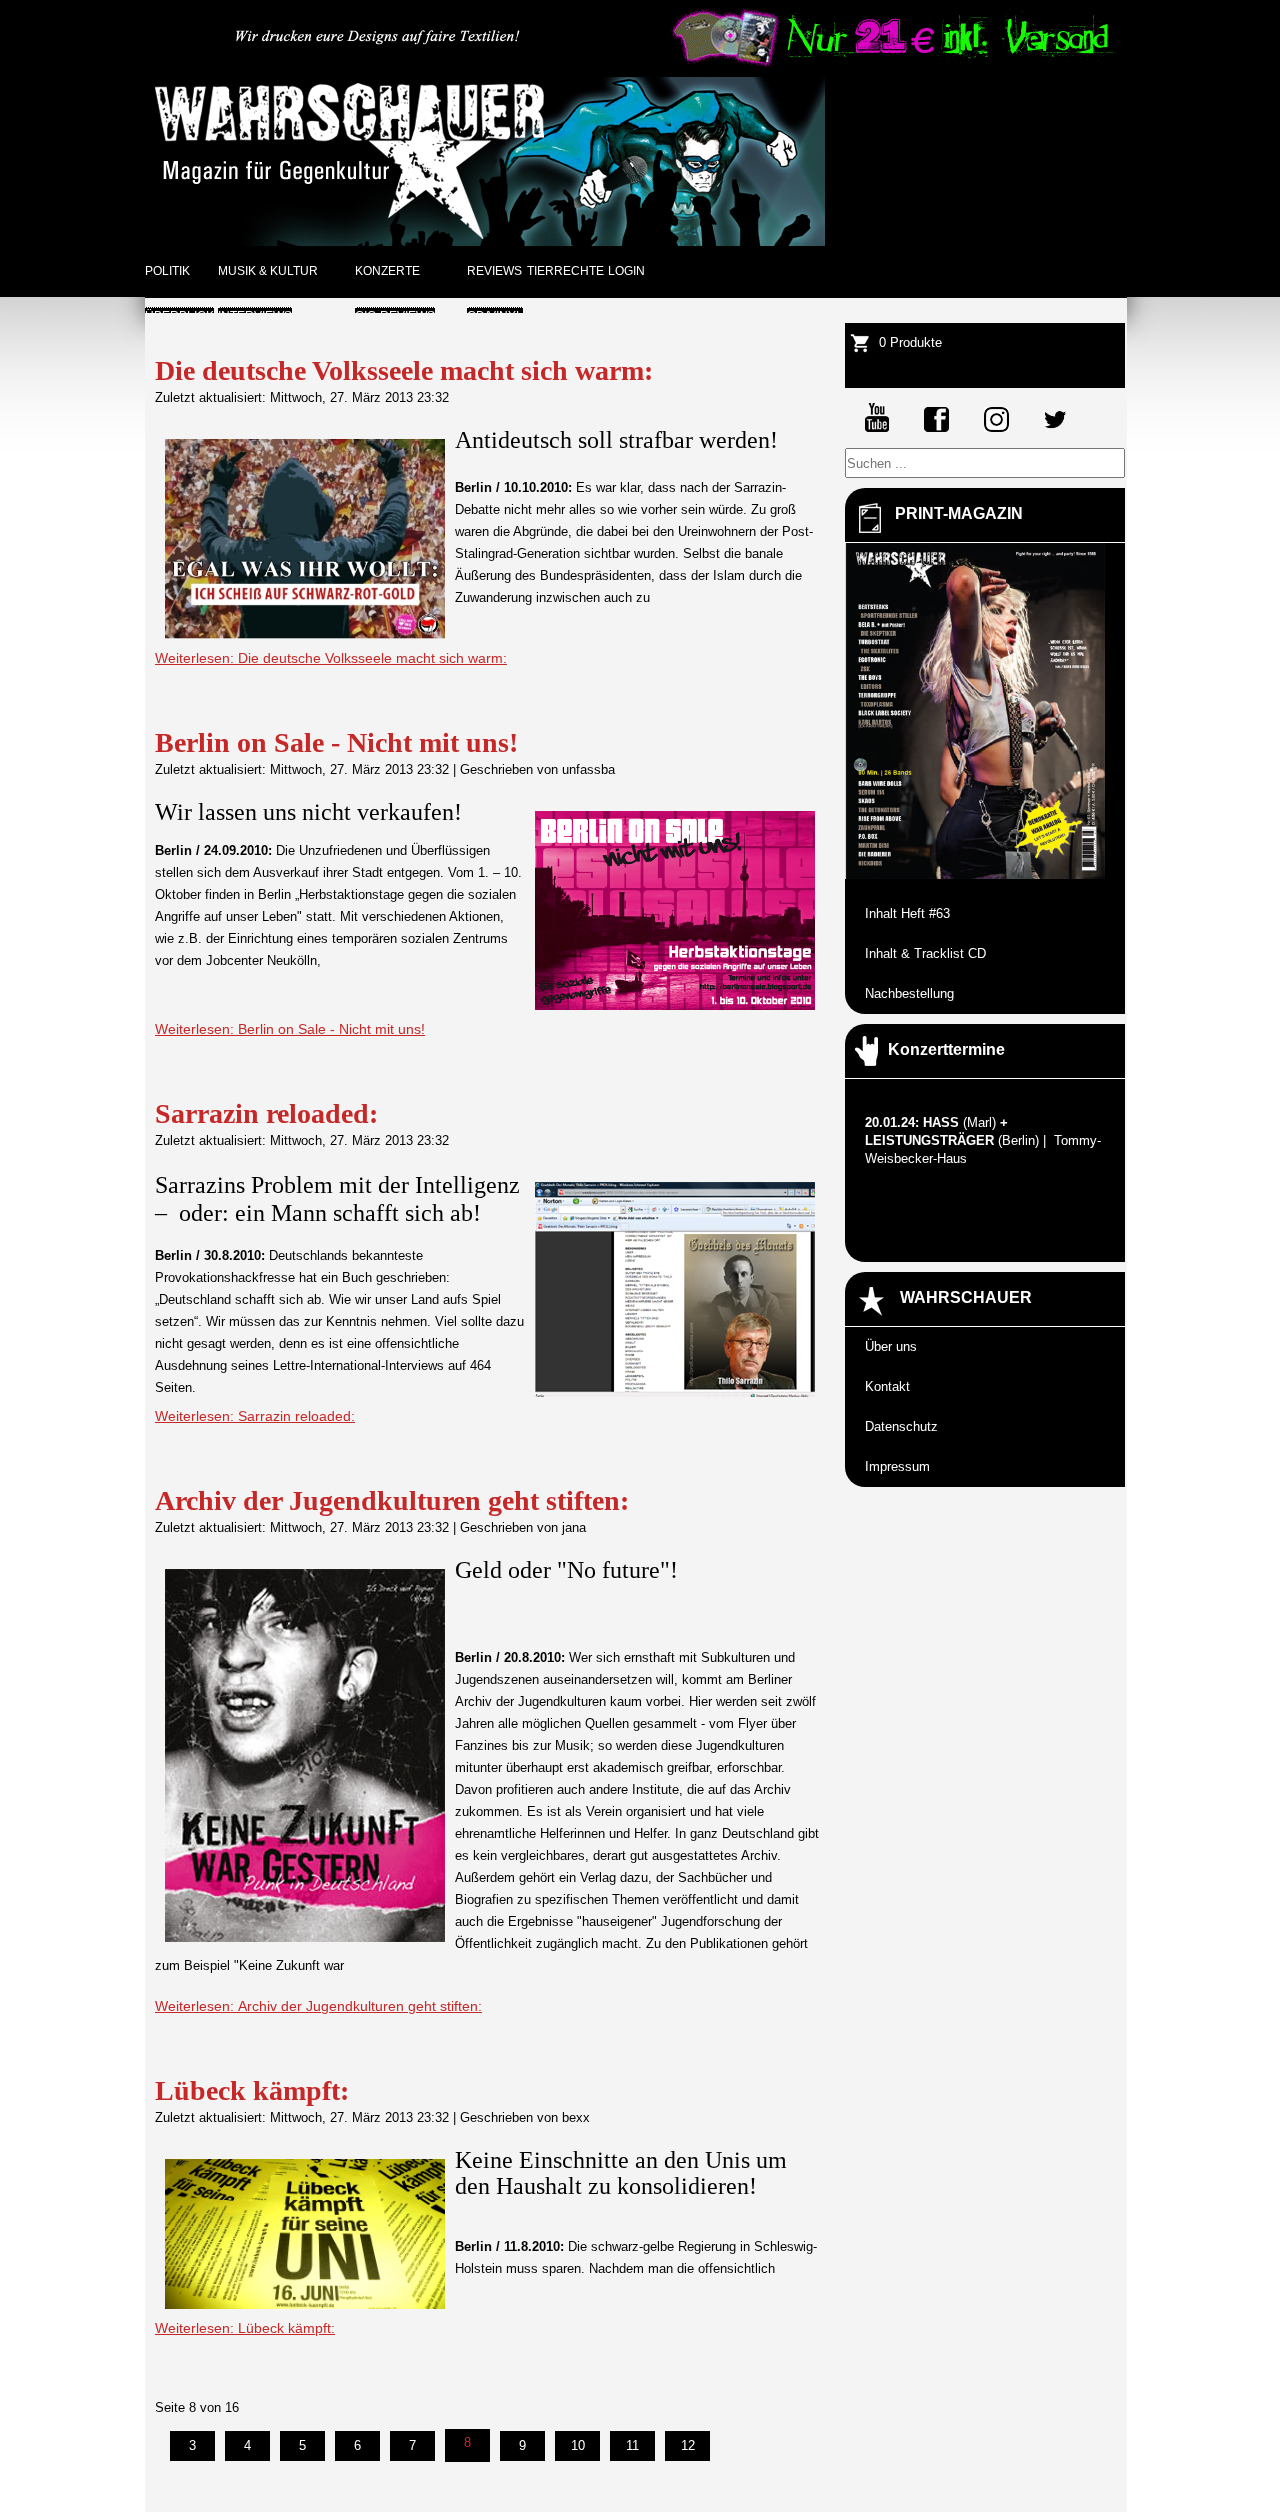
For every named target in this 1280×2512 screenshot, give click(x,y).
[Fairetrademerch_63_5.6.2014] (379, 62)
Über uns (891, 1346)
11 (632, 2445)
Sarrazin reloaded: (266, 1113)
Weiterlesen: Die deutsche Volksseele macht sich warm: (331, 658)
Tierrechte (565, 271)
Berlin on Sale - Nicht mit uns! (336, 742)
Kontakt (887, 1386)
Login (626, 271)
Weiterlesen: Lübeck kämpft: (245, 2328)
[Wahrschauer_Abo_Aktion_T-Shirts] (891, 62)
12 (688, 2445)
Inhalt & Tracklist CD (925, 953)
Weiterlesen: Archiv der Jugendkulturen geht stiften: (318, 2006)
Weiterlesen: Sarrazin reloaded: (255, 1416)
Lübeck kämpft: (252, 2090)
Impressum (897, 1466)
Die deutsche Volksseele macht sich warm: (404, 370)
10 (578, 2445)
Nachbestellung (909, 993)
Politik (167, 271)
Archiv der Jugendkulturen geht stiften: (392, 1500)
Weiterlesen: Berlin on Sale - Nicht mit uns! (290, 1029)
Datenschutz (901, 1426)
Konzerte (387, 271)
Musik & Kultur (268, 271)
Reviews (494, 271)
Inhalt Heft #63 (907, 913)
